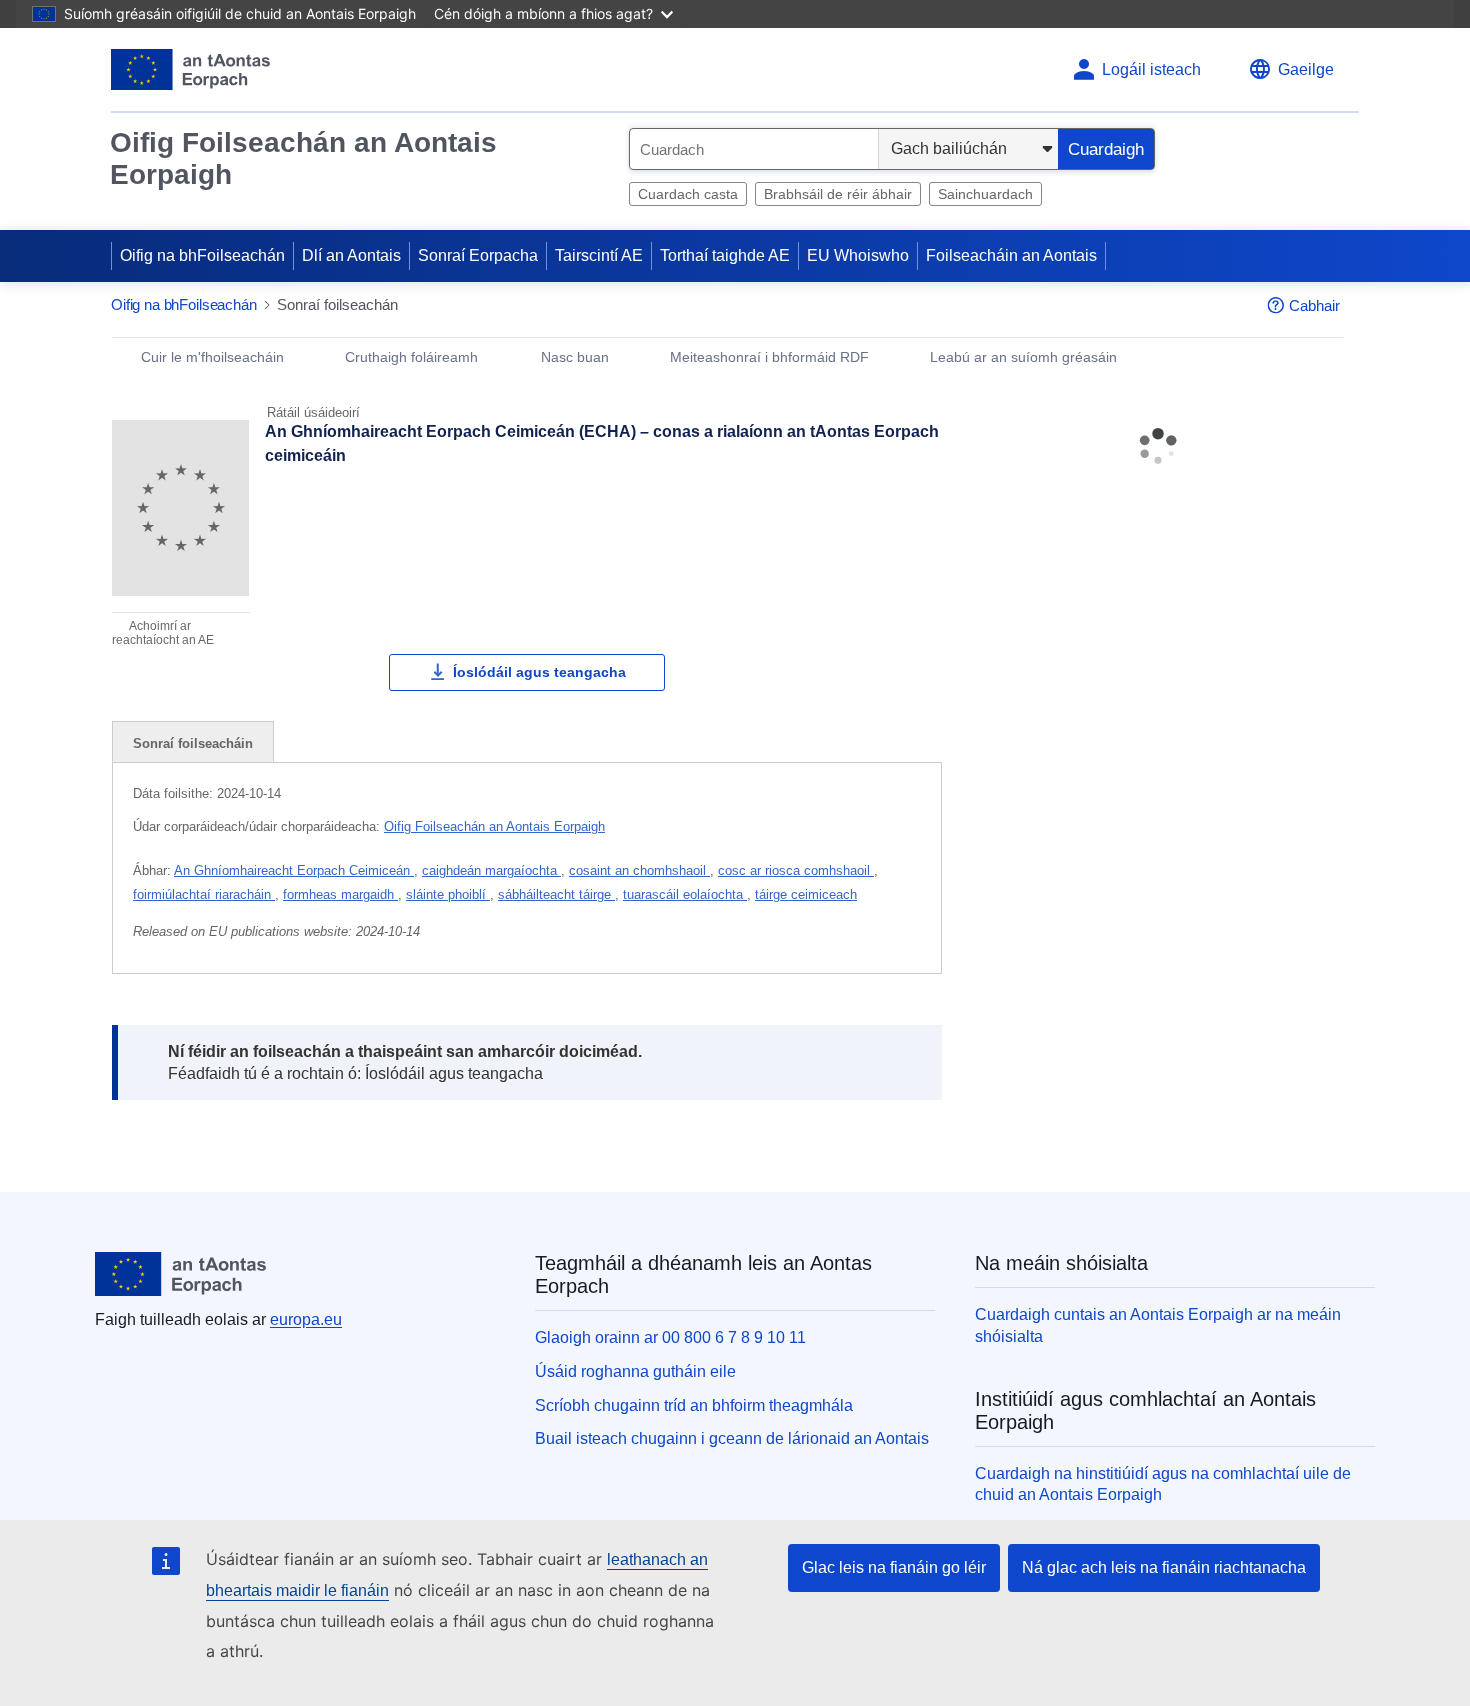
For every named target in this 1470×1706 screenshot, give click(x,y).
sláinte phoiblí (448, 894)
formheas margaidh (340, 894)
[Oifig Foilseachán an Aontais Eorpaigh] (190, 69)
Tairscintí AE (599, 255)
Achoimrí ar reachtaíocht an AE (163, 633)
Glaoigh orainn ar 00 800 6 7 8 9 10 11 (670, 1337)
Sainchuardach (985, 194)
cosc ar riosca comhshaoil (796, 870)
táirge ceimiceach (806, 894)
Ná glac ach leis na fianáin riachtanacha (1164, 1567)
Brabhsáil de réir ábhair (838, 194)
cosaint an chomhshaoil (639, 870)
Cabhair (1314, 305)
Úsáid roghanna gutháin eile (635, 1371)
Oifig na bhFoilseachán (202, 255)
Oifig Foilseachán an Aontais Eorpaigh (303, 158)
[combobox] (754, 149)
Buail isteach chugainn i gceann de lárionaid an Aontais (732, 1438)
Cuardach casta (688, 194)
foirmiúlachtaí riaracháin (204, 894)
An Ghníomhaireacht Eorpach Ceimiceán (294, 870)
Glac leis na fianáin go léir (894, 1567)
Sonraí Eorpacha (478, 255)
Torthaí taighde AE (725, 255)
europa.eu (306, 1319)
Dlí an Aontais (351, 255)
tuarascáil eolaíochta (685, 894)
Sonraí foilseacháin (193, 743)
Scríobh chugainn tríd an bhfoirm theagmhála (694, 1405)
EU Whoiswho (858, 255)
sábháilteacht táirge (556, 894)
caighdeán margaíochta (491, 870)
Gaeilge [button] (1306, 69)
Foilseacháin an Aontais (1011, 255)
